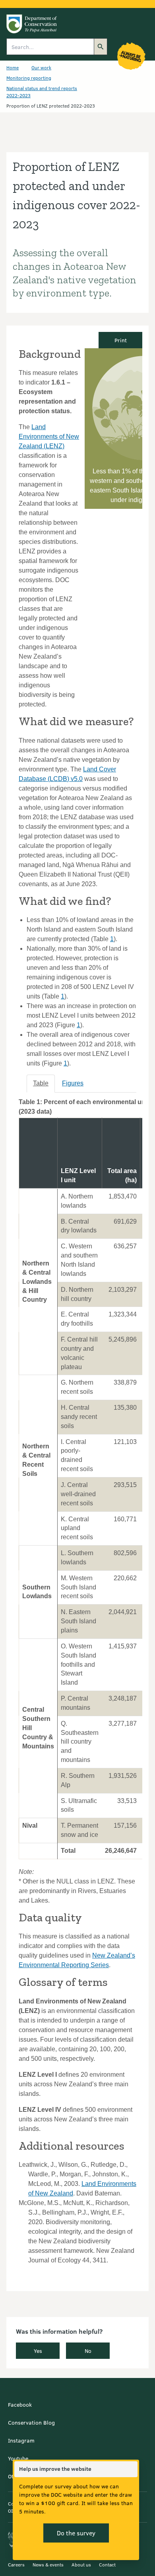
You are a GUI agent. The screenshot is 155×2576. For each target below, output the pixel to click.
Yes (38, 2351)
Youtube (18, 2458)
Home (13, 67)
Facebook (20, 2404)
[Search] (101, 47)
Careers (16, 2564)
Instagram (21, 2440)
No (88, 2351)
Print (121, 340)
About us (81, 2564)
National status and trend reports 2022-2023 (42, 92)
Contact (107, 2564)
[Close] (131, 2469)
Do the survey (76, 2533)
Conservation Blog (31, 2422)
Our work (41, 67)
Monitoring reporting (29, 78)
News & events (48, 2564)
